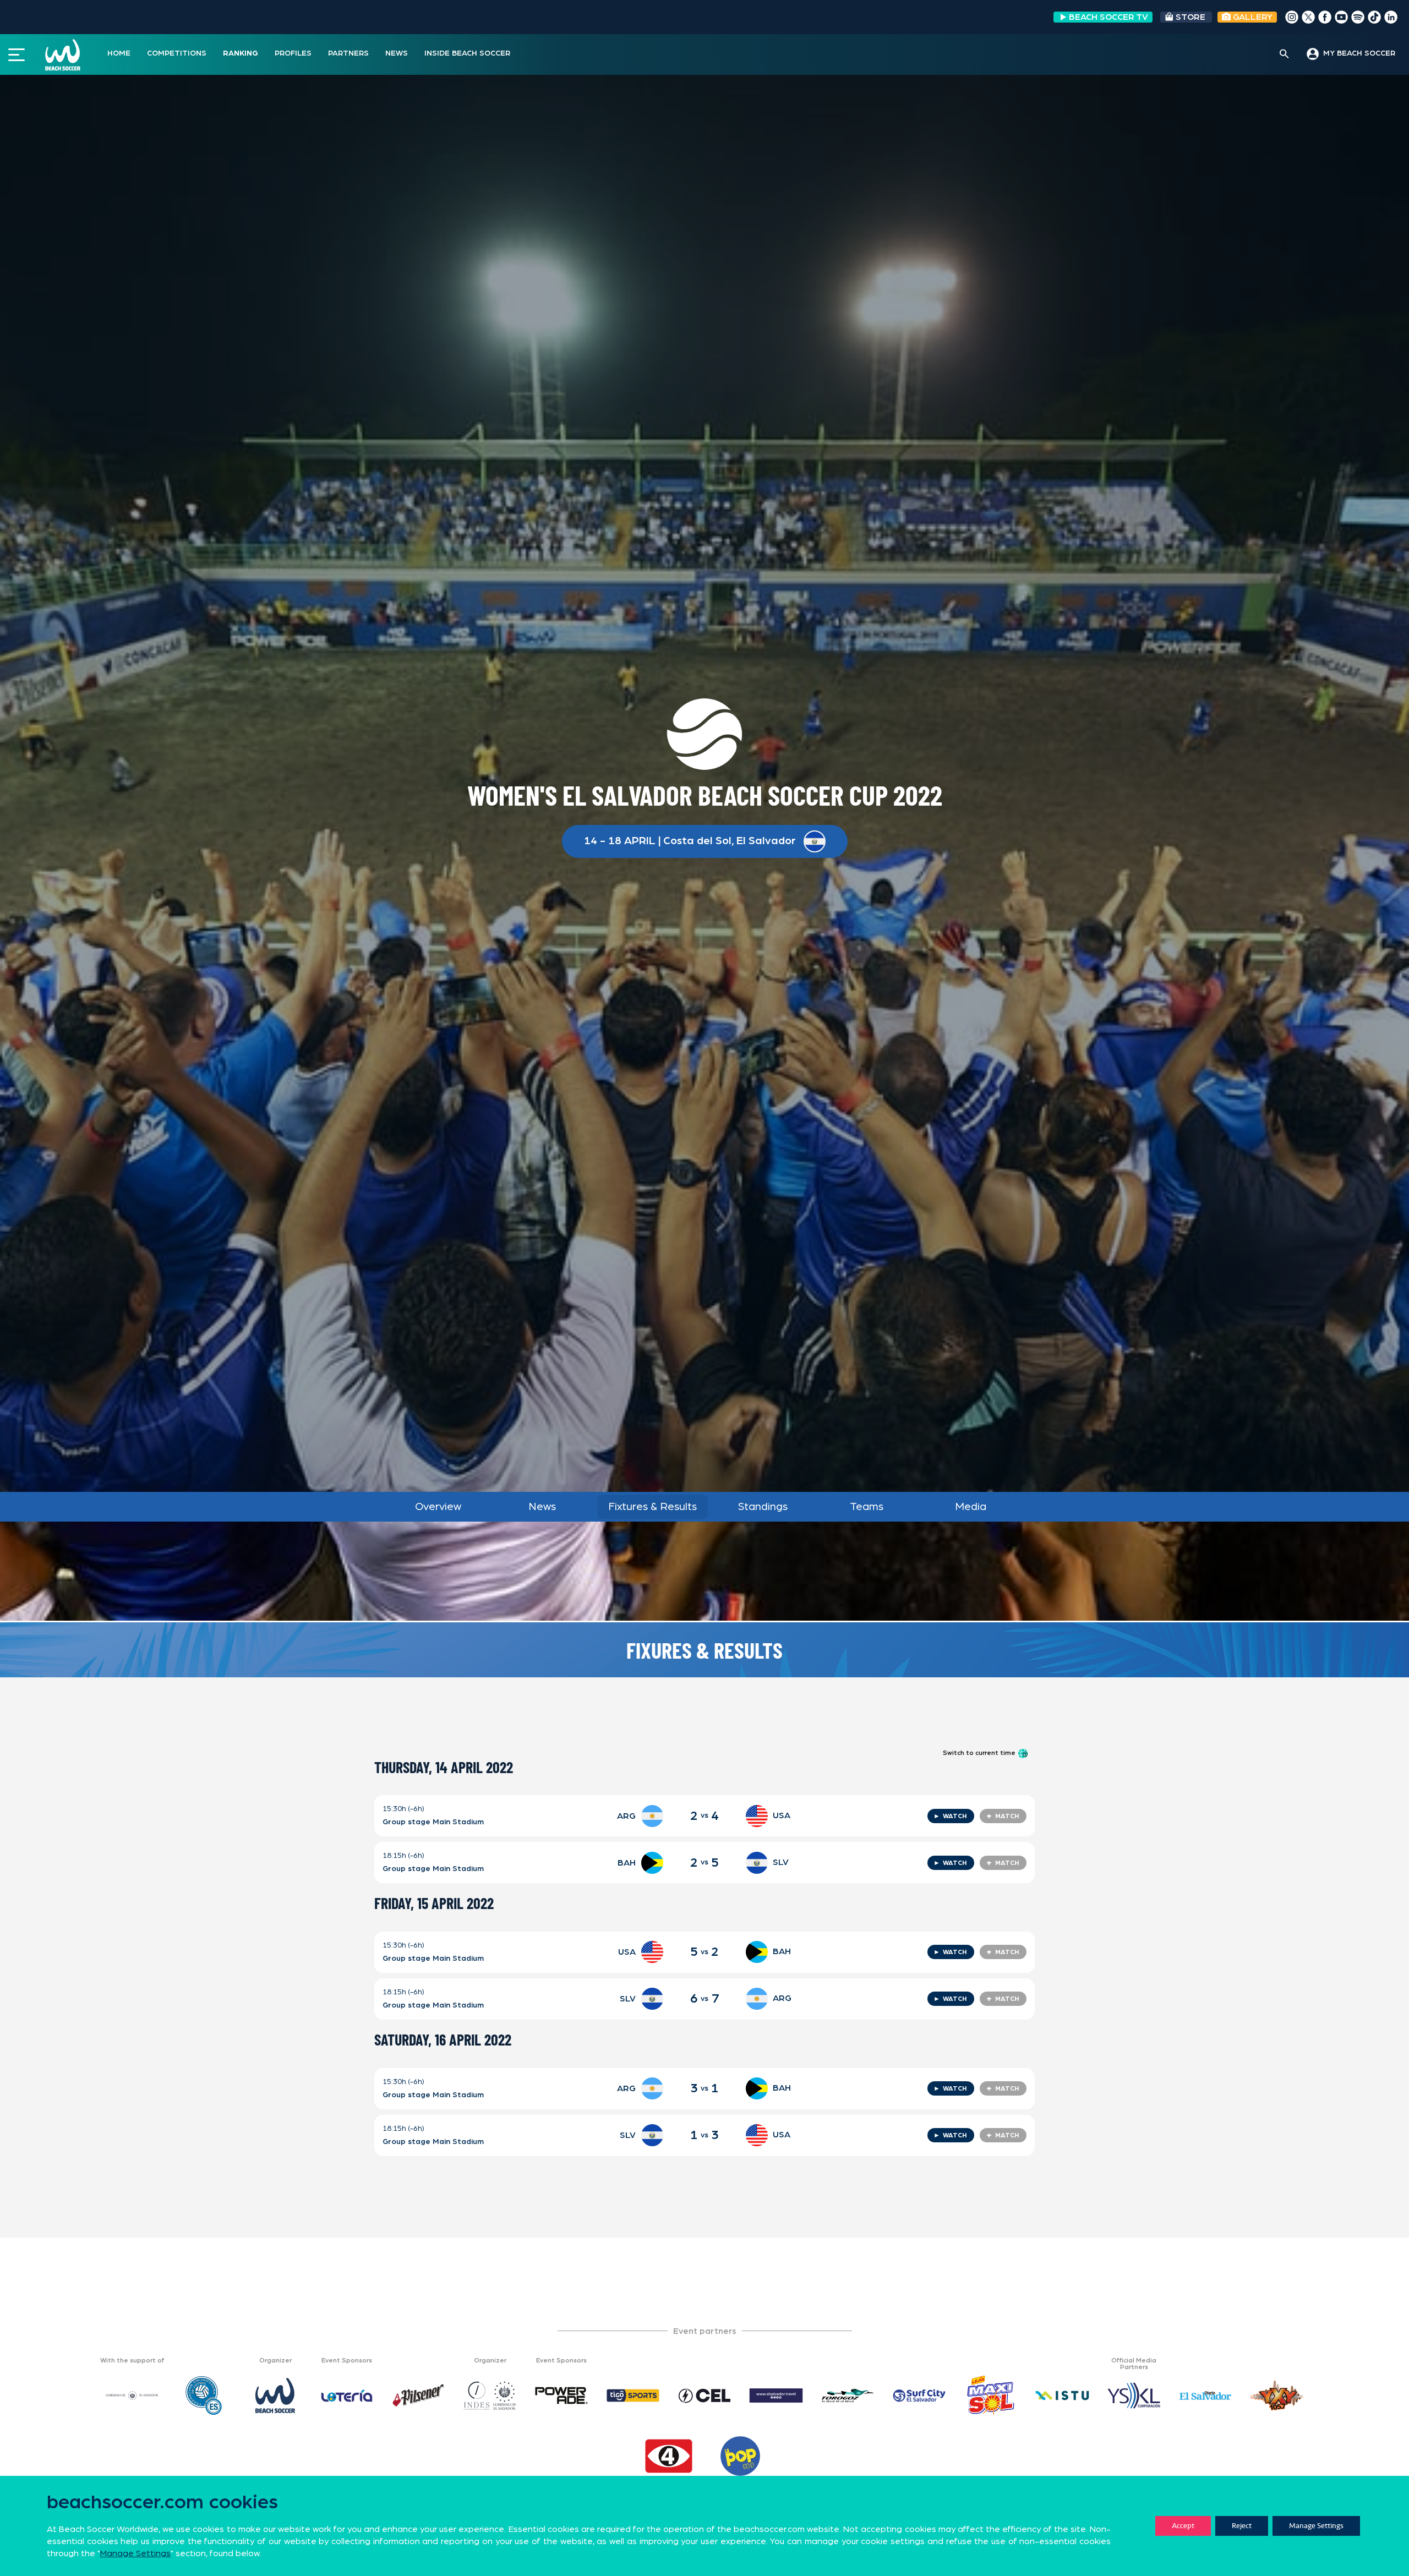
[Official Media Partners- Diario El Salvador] (1205, 2395)
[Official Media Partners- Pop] (740, 2456)
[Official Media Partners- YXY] (1277, 2395)
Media (971, 1507)
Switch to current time (980, 1753)
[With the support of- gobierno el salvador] (132, 2395)
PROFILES (293, 53)
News (542, 1507)
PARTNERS (348, 53)
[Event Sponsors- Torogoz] (848, 2395)
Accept (1183, 2526)
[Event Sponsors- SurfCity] (919, 2395)
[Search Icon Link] (1284, 54)
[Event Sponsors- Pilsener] (418, 2395)
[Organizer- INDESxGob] (490, 2395)
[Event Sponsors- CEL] (704, 2395)
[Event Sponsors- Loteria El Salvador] (347, 2395)
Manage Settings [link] (135, 2553)
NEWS (397, 53)
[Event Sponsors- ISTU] (1062, 2395)
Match (1003, 1816)
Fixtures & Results (652, 1507)
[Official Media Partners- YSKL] (1134, 2395)
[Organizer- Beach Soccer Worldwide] (275, 2395)
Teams (867, 1507)
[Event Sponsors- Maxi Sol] (991, 2395)
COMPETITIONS (177, 53)
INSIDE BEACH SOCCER (467, 53)
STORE (1190, 17)
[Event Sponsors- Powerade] (561, 2395)
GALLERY (1252, 17)
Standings (763, 1507)
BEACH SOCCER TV (1108, 17)
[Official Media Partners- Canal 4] (669, 2456)
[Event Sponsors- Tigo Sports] (633, 2395)
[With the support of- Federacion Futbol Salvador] (204, 2395)
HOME (119, 53)
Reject (1242, 2526)
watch (950, 1816)
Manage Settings (1316, 2526)
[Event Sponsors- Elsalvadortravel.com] (776, 2395)
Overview (438, 1507)
